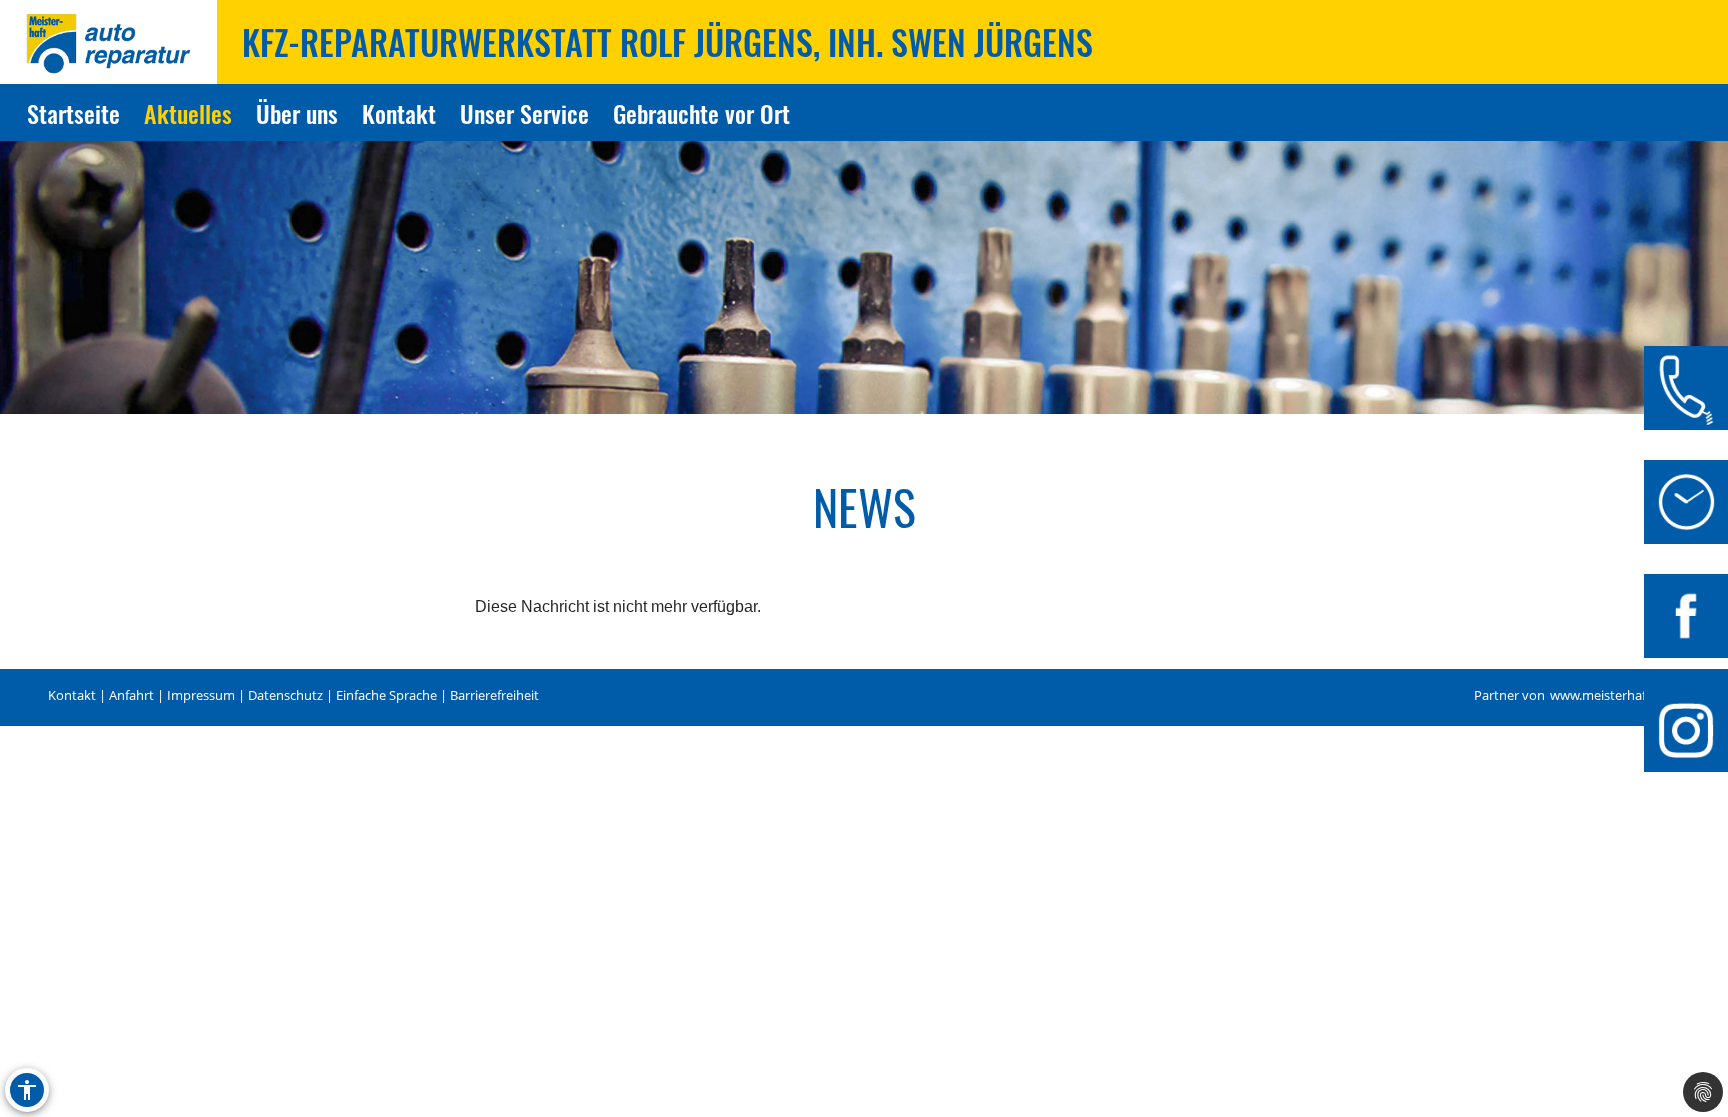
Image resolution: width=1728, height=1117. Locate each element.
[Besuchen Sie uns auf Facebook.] (1686, 616)
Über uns (297, 113)
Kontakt (399, 113)
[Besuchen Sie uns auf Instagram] (1686, 730)
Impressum (201, 695)
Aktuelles (188, 113)
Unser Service (524, 113)
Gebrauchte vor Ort (701, 113)
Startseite (73, 113)
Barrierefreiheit (494, 695)
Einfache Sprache (386, 695)
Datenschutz (285, 695)
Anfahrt (131, 695)
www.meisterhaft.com (1615, 695)
